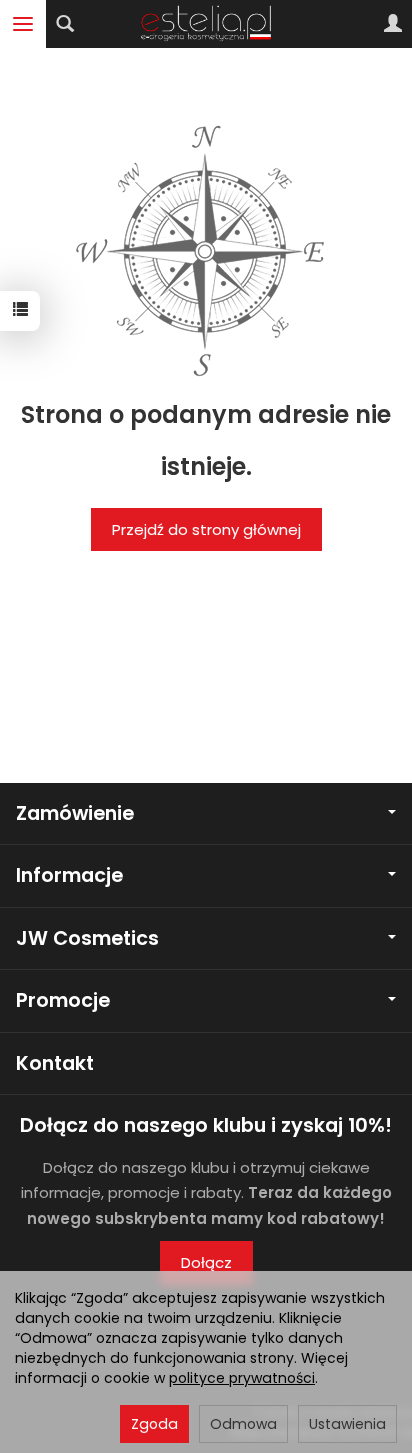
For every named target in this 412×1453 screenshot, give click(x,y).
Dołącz (206, 1262)
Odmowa (243, 1424)
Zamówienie (75, 813)
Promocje (63, 1000)
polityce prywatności (242, 1378)
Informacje (69, 875)
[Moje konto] (393, 24)
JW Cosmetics (87, 938)
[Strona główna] (205, 24)
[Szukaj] (65, 24)
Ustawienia (347, 1424)
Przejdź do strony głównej (206, 529)
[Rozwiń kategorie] (23, 24)
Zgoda (154, 1424)
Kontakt (55, 1063)
